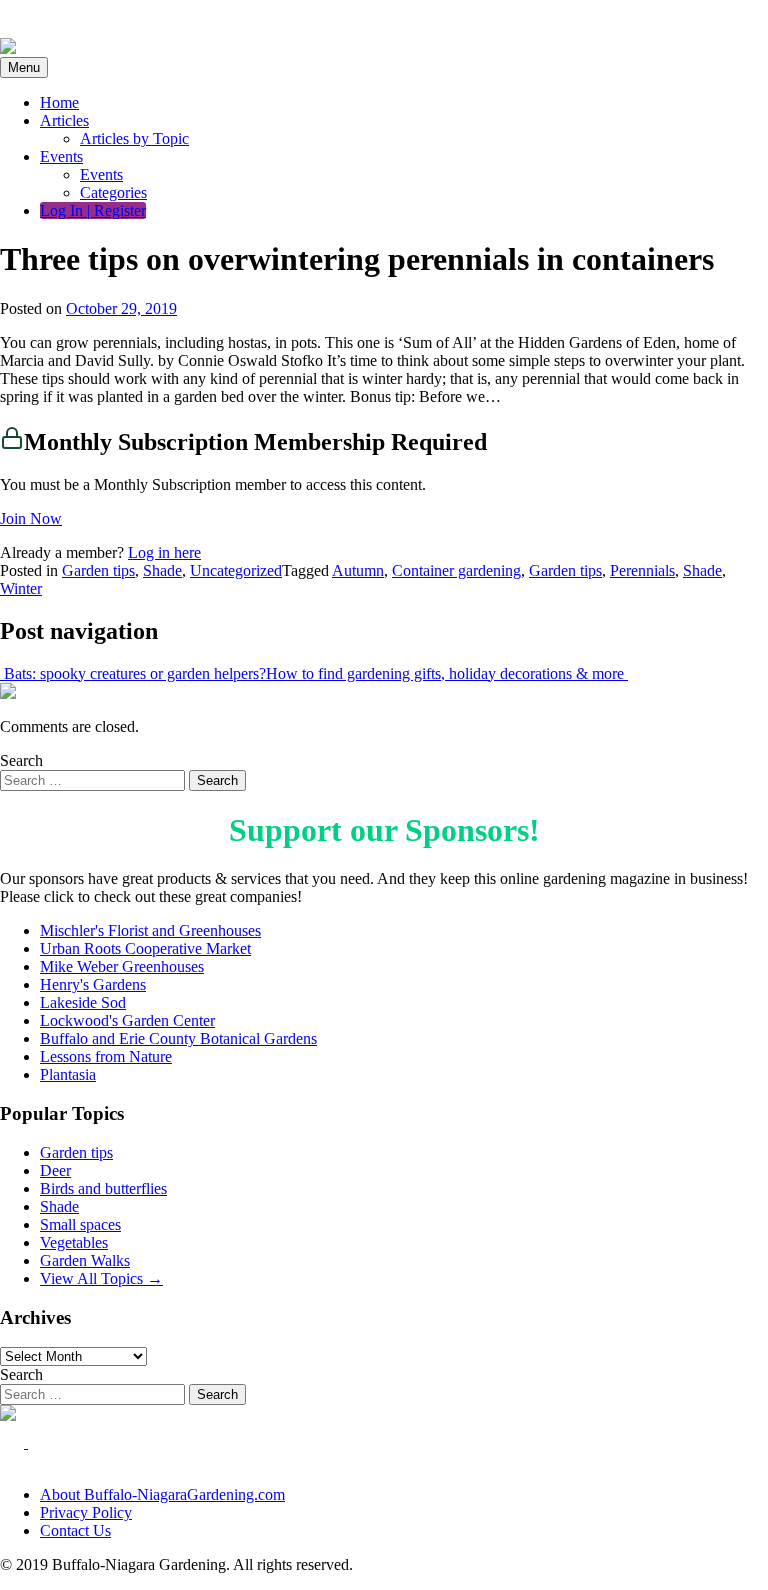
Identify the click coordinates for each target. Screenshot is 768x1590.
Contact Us (75, 1530)
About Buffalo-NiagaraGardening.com (162, 1494)
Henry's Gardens (93, 984)
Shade (162, 570)
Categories (113, 192)
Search (21, 760)
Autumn (358, 570)
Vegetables (74, 1242)
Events (61, 156)
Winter (21, 588)
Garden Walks (85, 1260)
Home (59, 102)
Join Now (31, 518)
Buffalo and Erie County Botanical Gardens (178, 1038)
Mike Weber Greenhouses (122, 966)
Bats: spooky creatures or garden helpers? (133, 673)
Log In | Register (93, 210)
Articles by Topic (134, 138)
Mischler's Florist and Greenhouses (150, 930)
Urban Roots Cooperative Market (145, 948)
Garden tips (98, 570)
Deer (55, 1170)
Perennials (642, 570)
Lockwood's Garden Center (127, 1020)
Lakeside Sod (83, 1002)
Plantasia (68, 1074)
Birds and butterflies (103, 1188)
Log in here (164, 552)
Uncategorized (236, 570)
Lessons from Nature (106, 1056)
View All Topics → (101, 1278)
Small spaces (80, 1224)
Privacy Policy (86, 1512)
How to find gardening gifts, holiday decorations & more (447, 673)
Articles (64, 120)
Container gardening (456, 570)
